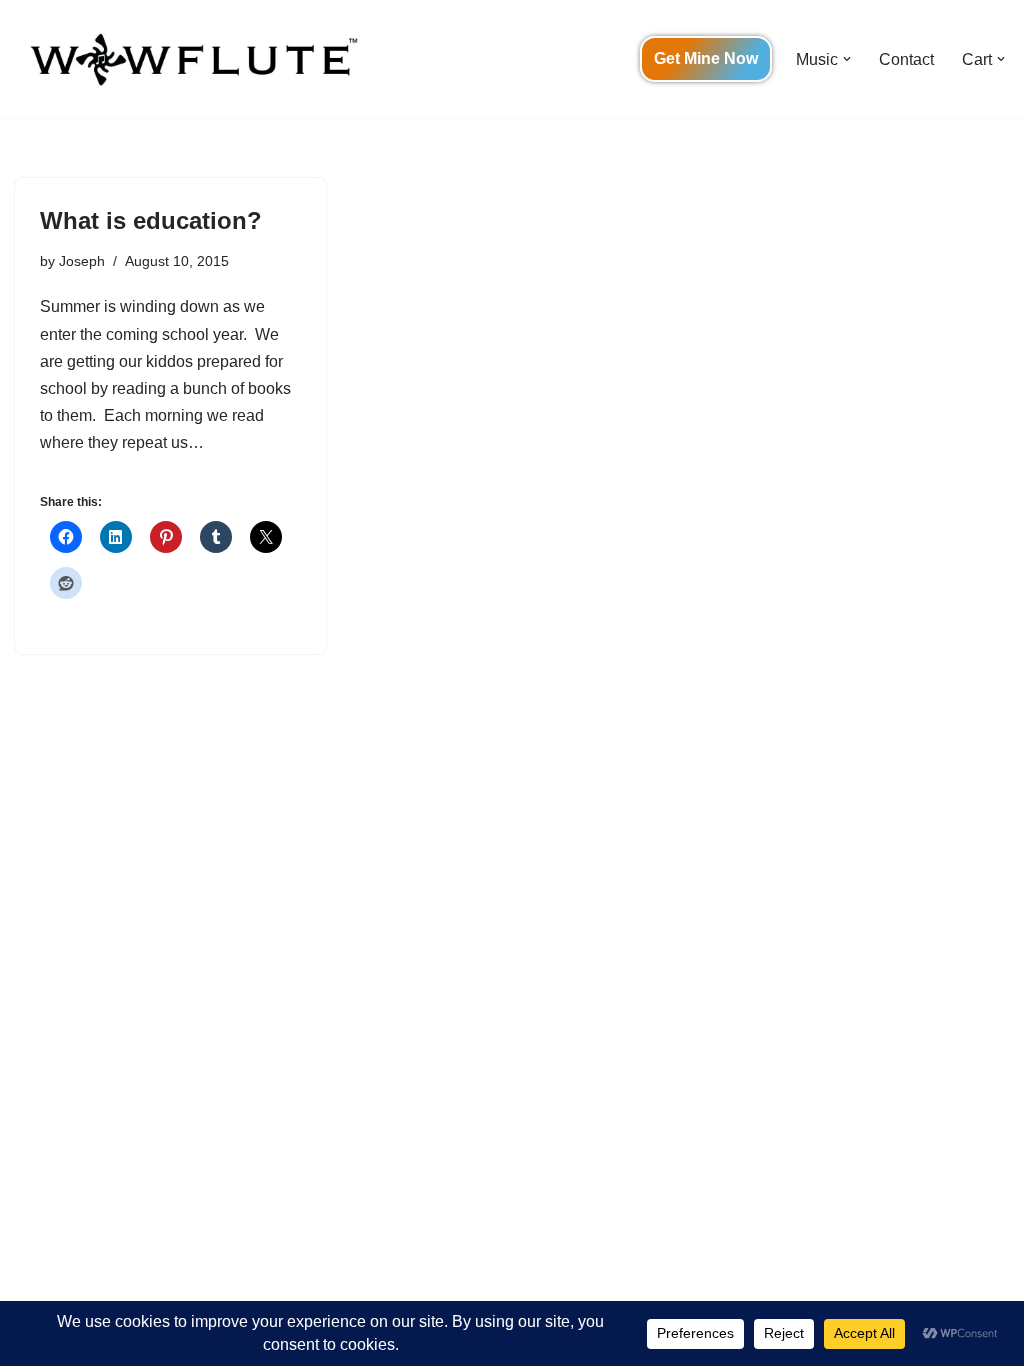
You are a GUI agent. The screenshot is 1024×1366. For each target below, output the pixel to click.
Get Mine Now (706, 58)
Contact (906, 59)
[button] (847, 59)
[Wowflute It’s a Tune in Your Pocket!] (190, 59)
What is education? (151, 220)
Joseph (82, 261)
